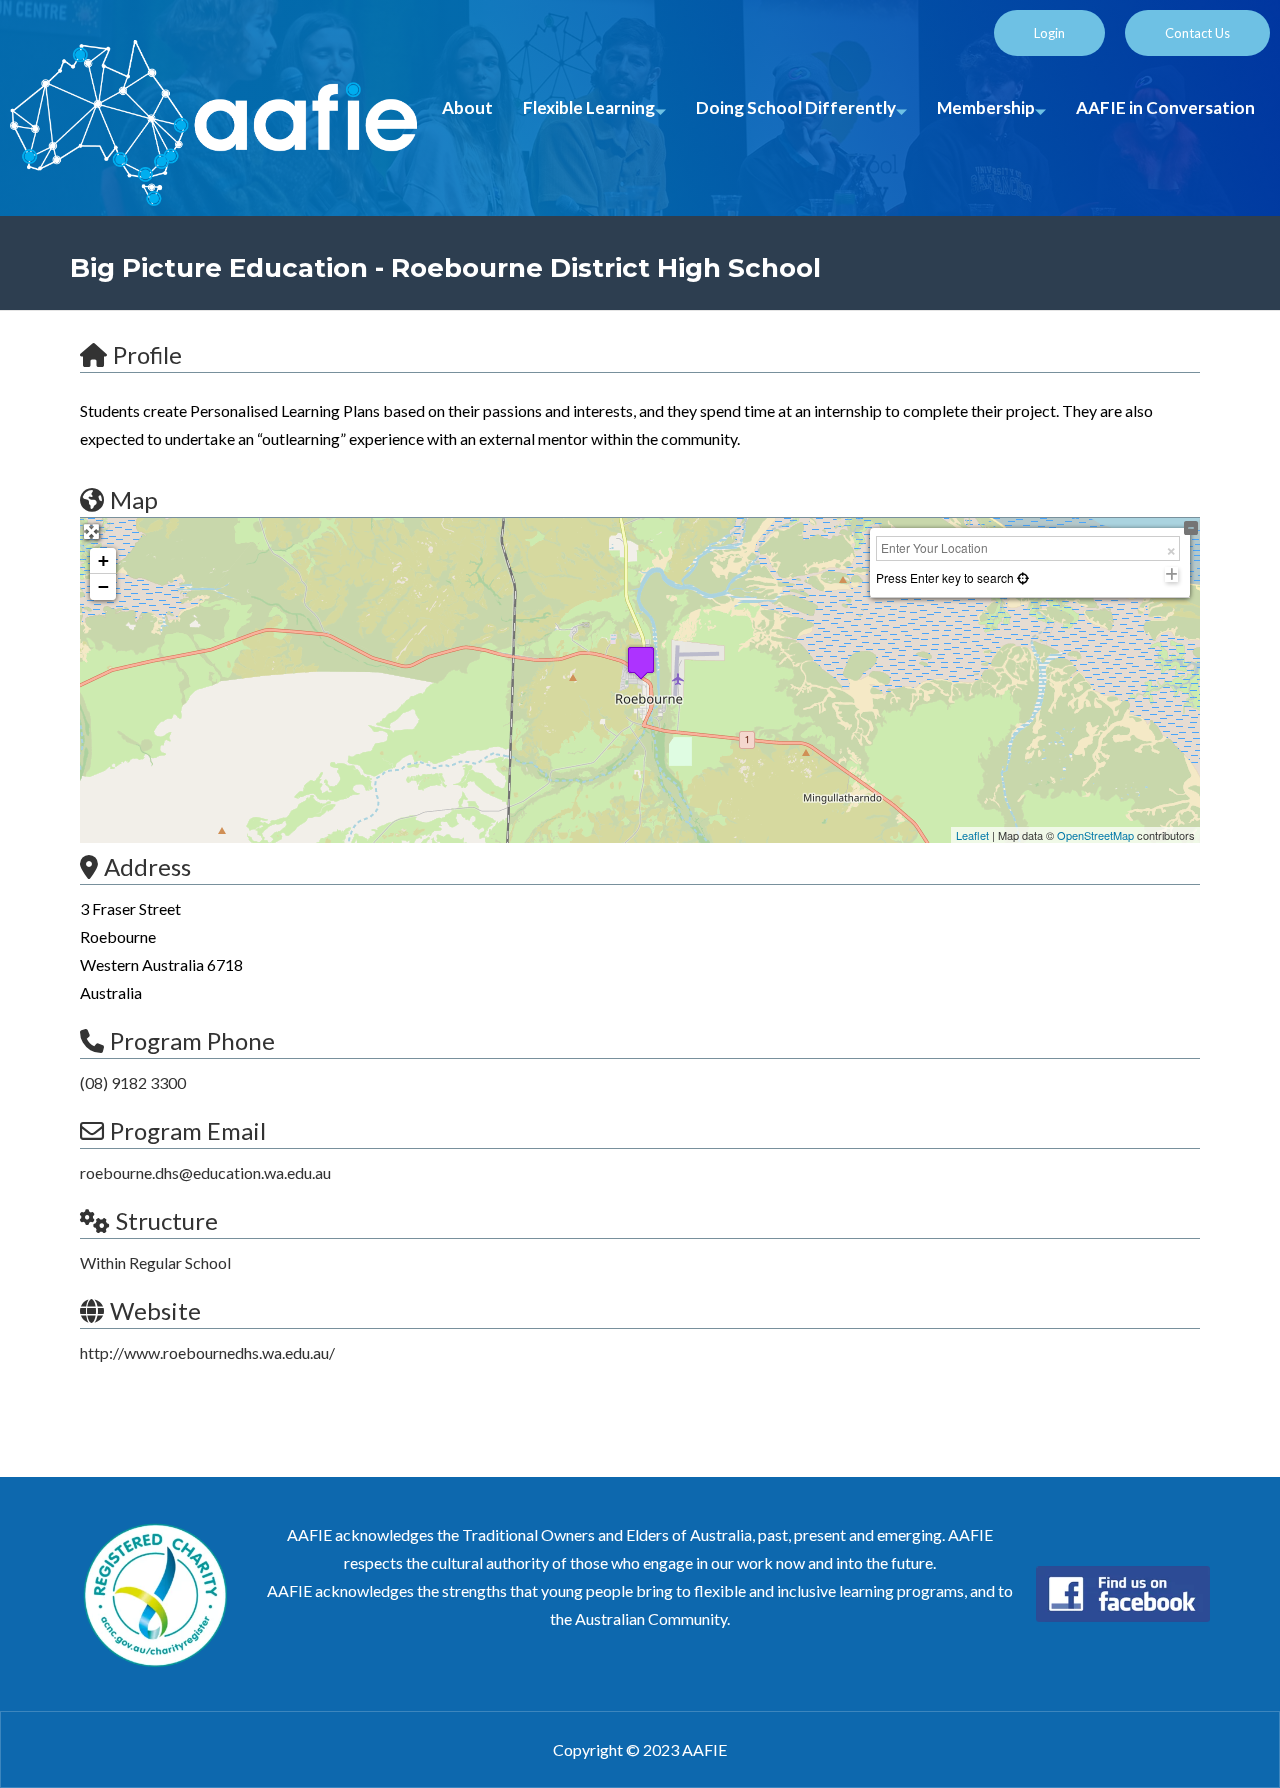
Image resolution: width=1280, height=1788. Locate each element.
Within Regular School (155, 1262)
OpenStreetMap (1095, 835)
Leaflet (972, 835)
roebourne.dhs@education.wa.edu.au (205, 1172)
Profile (147, 354)
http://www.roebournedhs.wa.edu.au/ (207, 1352)
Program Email (188, 1130)
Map (134, 499)
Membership (986, 107)
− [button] (103, 586)
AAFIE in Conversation (1165, 107)
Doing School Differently (796, 107)
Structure (167, 1220)
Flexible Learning (589, 107)
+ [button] (103, 560)
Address (147, 866)
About (467, 107)
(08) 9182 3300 (133, 1082)
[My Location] (1021, 577)
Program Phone (192, 1040)
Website (155, 1310)
